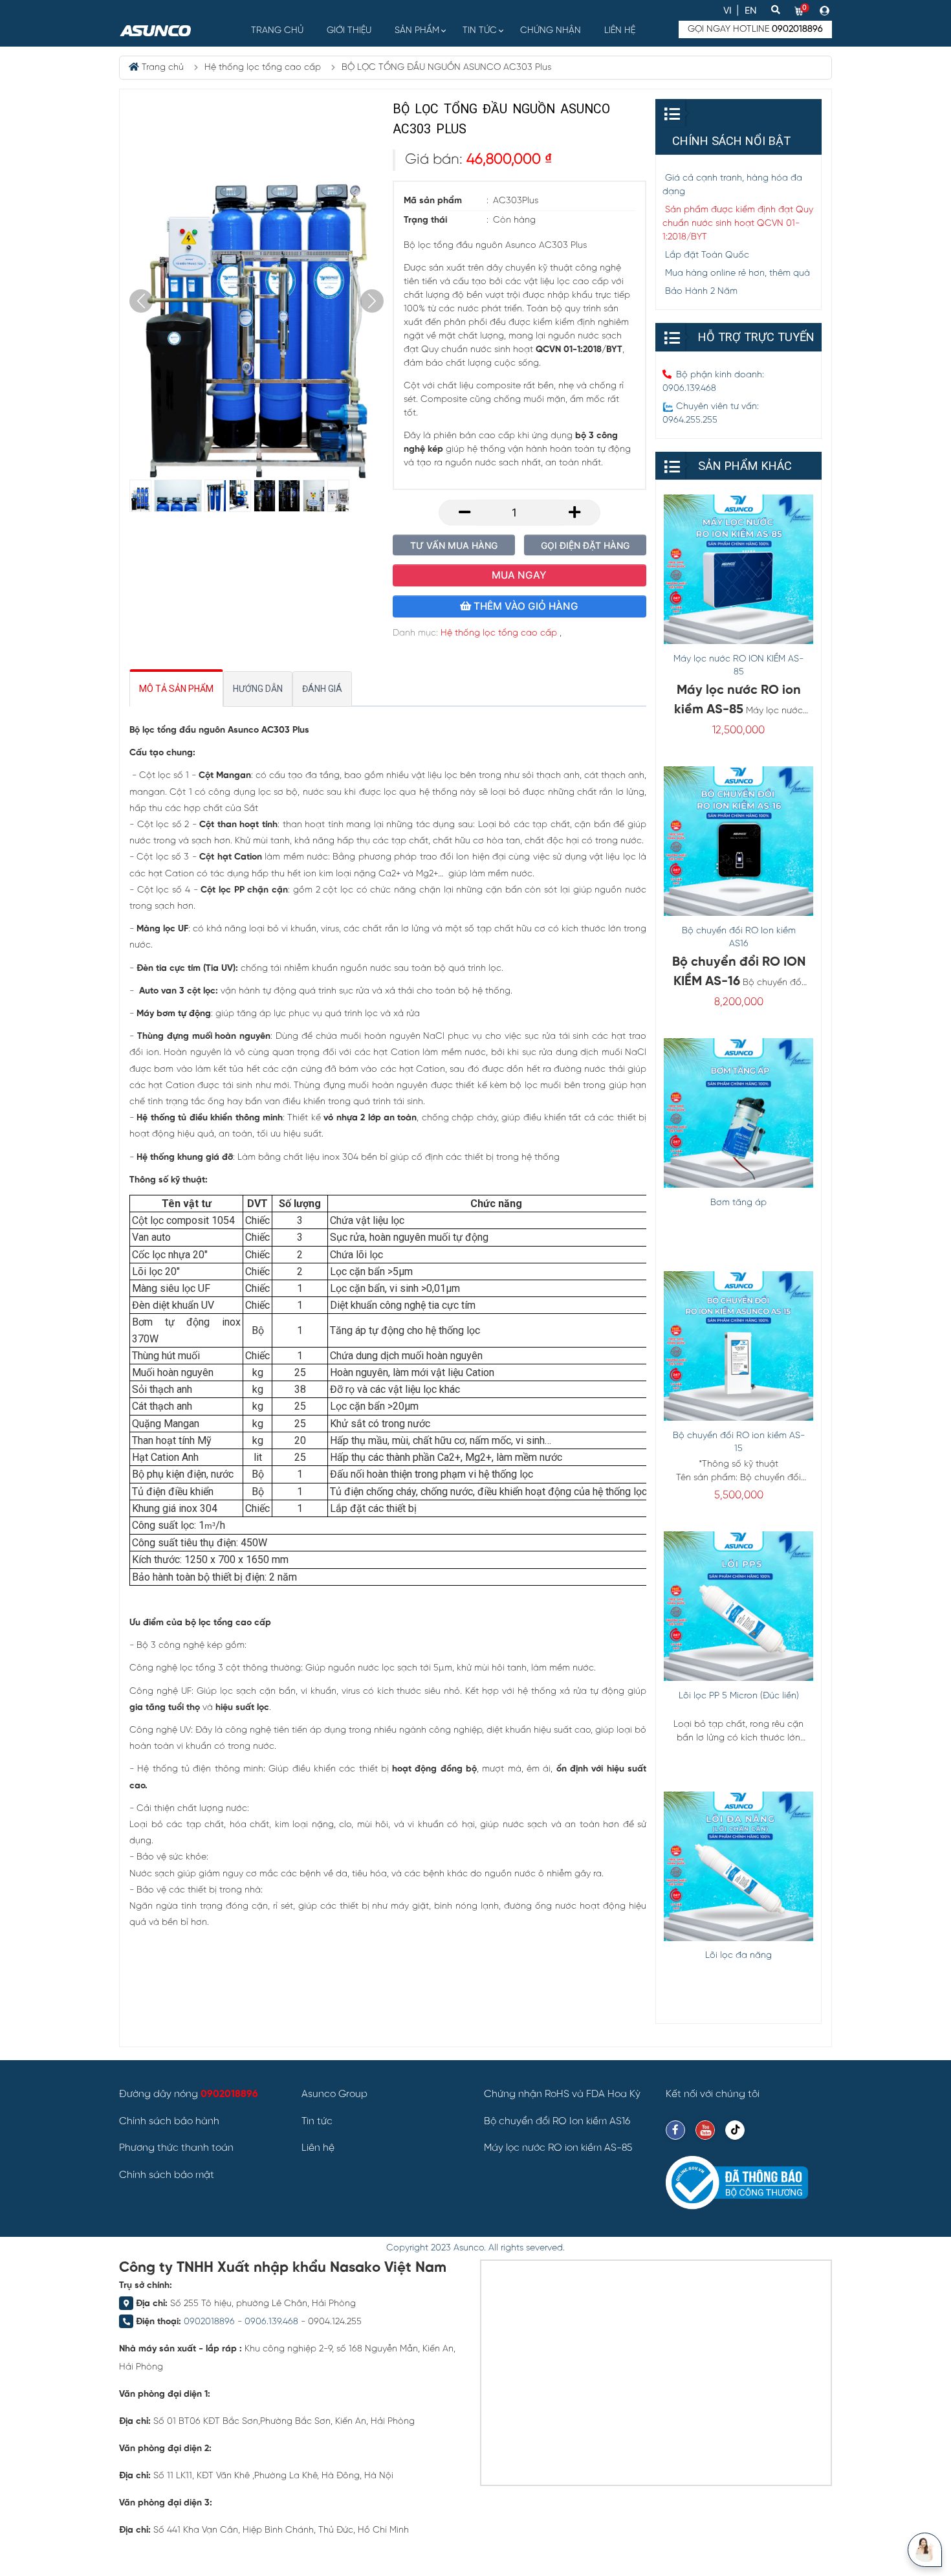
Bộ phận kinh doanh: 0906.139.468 (713, 382)
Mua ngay (519, 575)
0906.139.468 (271, 2322)
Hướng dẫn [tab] (258, 689)
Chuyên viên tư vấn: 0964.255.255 (711, 414)
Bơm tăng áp (738, 1203)
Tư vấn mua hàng (454, 545)
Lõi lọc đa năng (738, 1956)
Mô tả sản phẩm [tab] (176, 689)
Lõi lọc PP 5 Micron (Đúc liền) (739, 1696)
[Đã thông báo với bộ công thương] (737, 2183)
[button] (826, 10)
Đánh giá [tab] (322, 689)
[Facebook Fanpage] (675, 2130)
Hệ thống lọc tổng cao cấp (499, 633)
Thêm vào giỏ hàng (525, 606)
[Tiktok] (735, 2130)
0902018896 (209, 2322)
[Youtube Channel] (705, 2130)
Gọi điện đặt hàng (585, 545)
